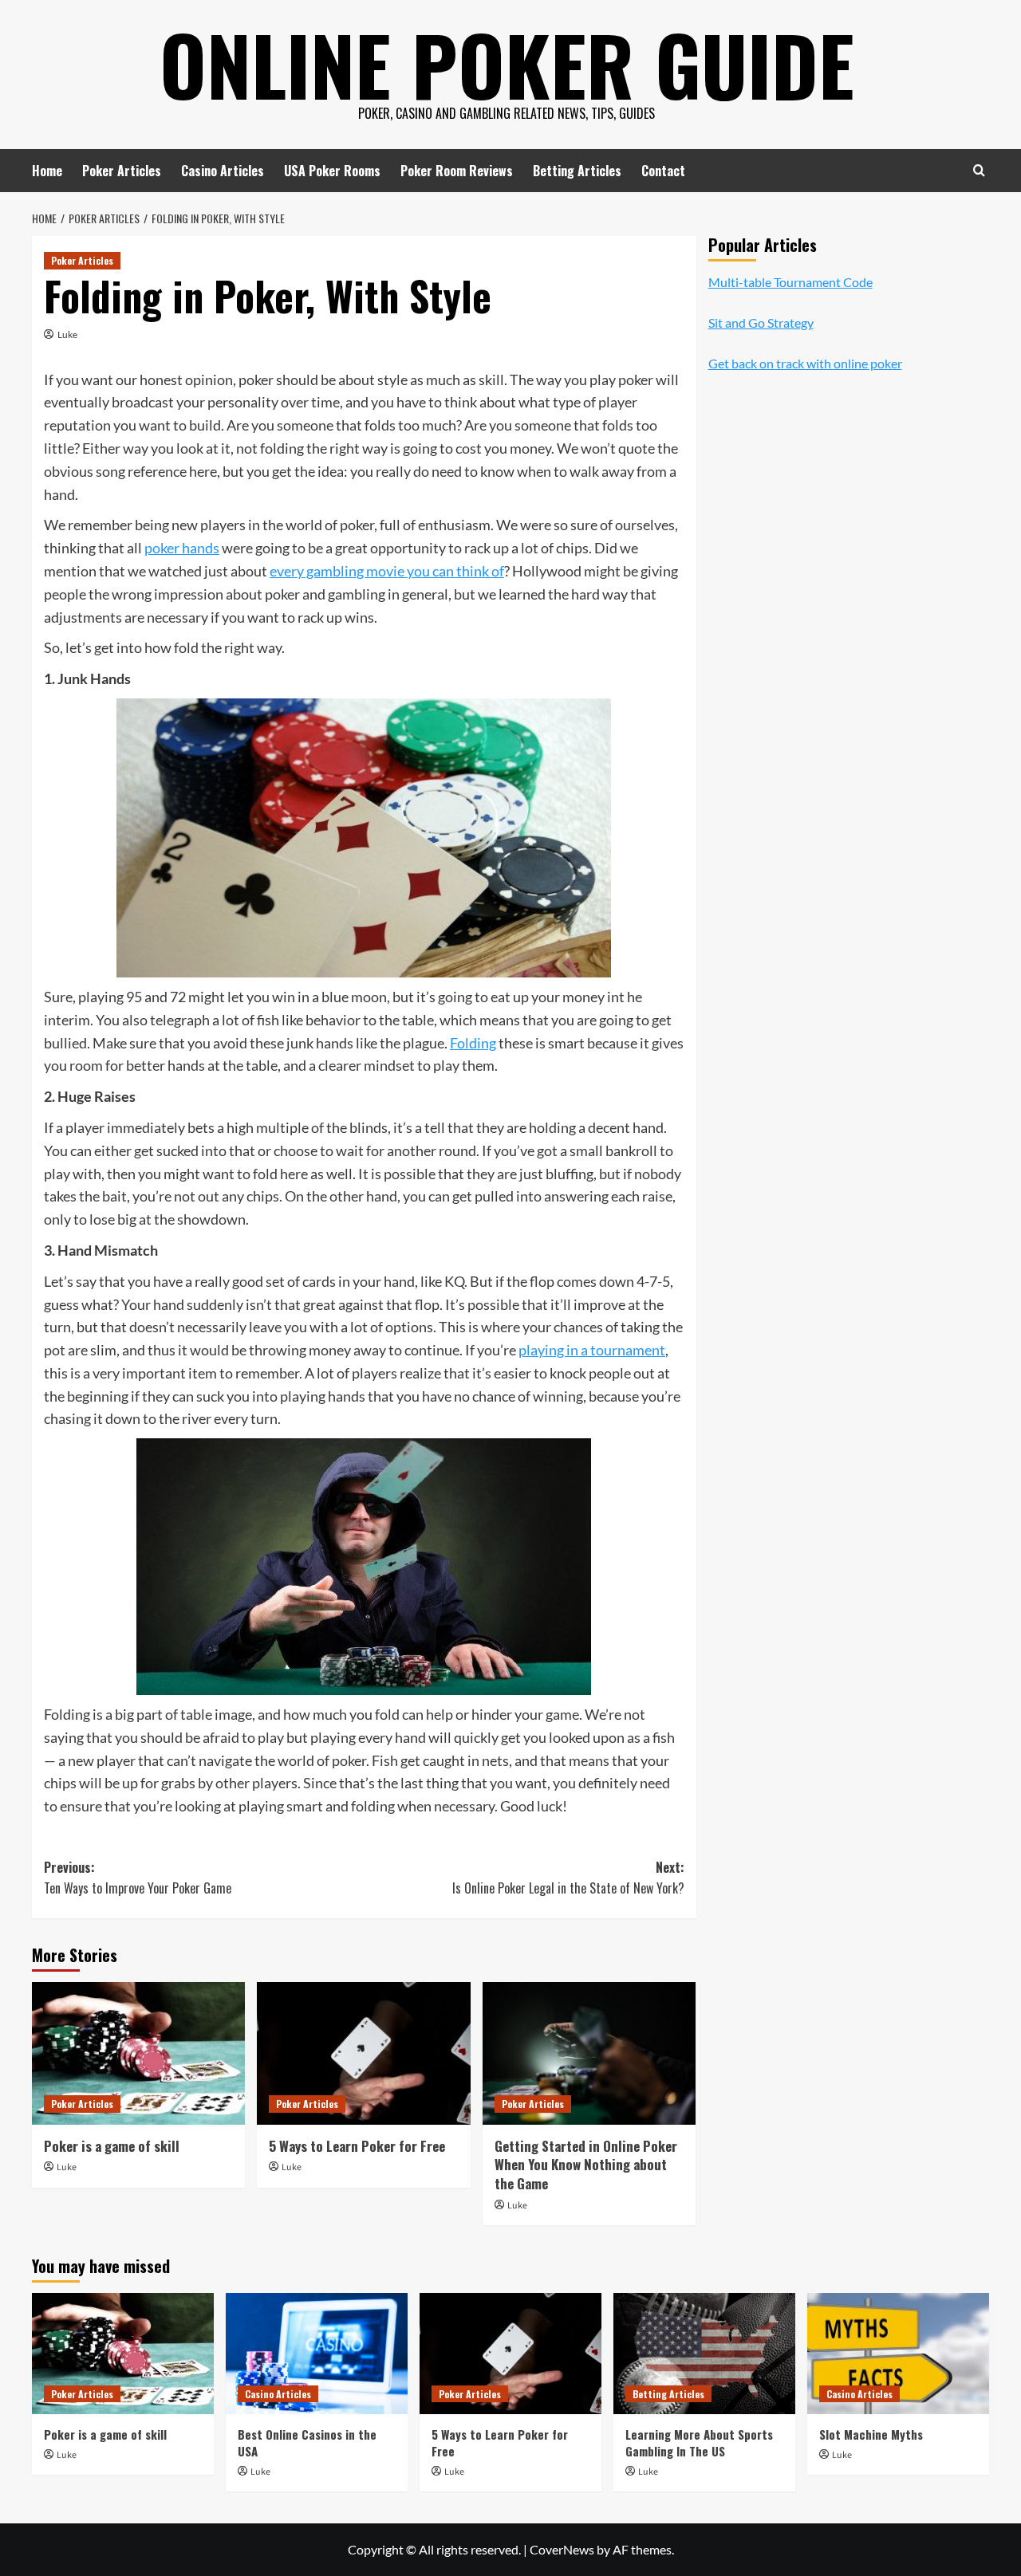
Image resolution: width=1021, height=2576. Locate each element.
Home (47, 171)
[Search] (979, 170)
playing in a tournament (592, 1350)
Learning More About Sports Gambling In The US (699, 2442)
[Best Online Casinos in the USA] (317, 2354)
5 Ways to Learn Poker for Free (357, 2146)
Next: (568, 1878)
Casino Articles (223, 171)
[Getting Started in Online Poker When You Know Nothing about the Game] (589, 2053)
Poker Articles (122, 171)
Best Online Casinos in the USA (307, 2442)
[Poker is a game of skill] (138, 2053)
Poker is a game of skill (112, 2146)
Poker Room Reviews (457, 171)
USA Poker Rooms (332, 171)
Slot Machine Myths (871, 2434)
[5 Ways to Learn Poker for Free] (363, 2053)
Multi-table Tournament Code (790, 282)
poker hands (182, 548)
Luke (67, 334)
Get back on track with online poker (805, 364)
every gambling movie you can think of (387, 571)
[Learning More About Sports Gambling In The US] (704, 2354)
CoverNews (562, 2549)
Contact (663, 171)
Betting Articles (577, 171)
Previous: (138, 1878)
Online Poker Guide (507, 64)
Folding (473, 1043)
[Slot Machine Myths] (898, 2354)
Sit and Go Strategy (761, 322)
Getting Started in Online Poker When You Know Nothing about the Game (586, 2165)
